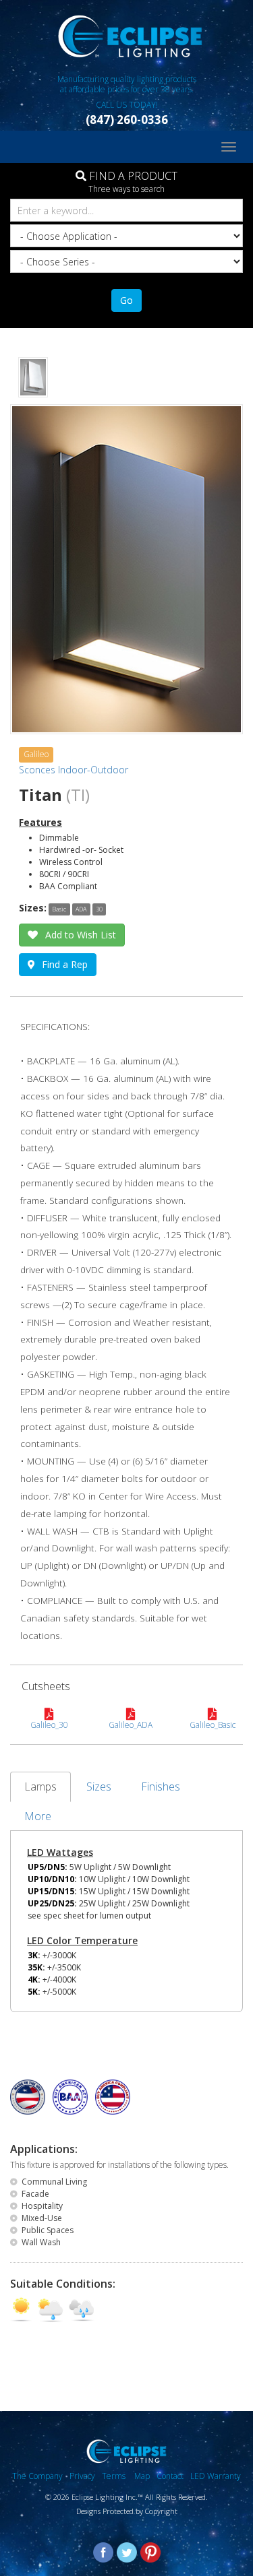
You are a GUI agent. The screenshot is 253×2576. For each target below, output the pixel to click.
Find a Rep (65, 964)
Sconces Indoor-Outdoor (74, 770)
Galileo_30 (49, 1725)
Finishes (161, 1786)
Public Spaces (48, 2230)
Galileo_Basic (213, 1725)
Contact (170, 2476)
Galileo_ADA (131, 1725)
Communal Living (54, 2182)
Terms (115, 2476)
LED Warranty (216, 2476)
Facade (35, 2194)
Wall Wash (41, 2242)
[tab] (59, 908)
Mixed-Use (42, 2218)
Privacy (82, 2476)
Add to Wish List (81, 935)
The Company (37, 2476)
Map (142, 2476)
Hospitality (42, 2206)
